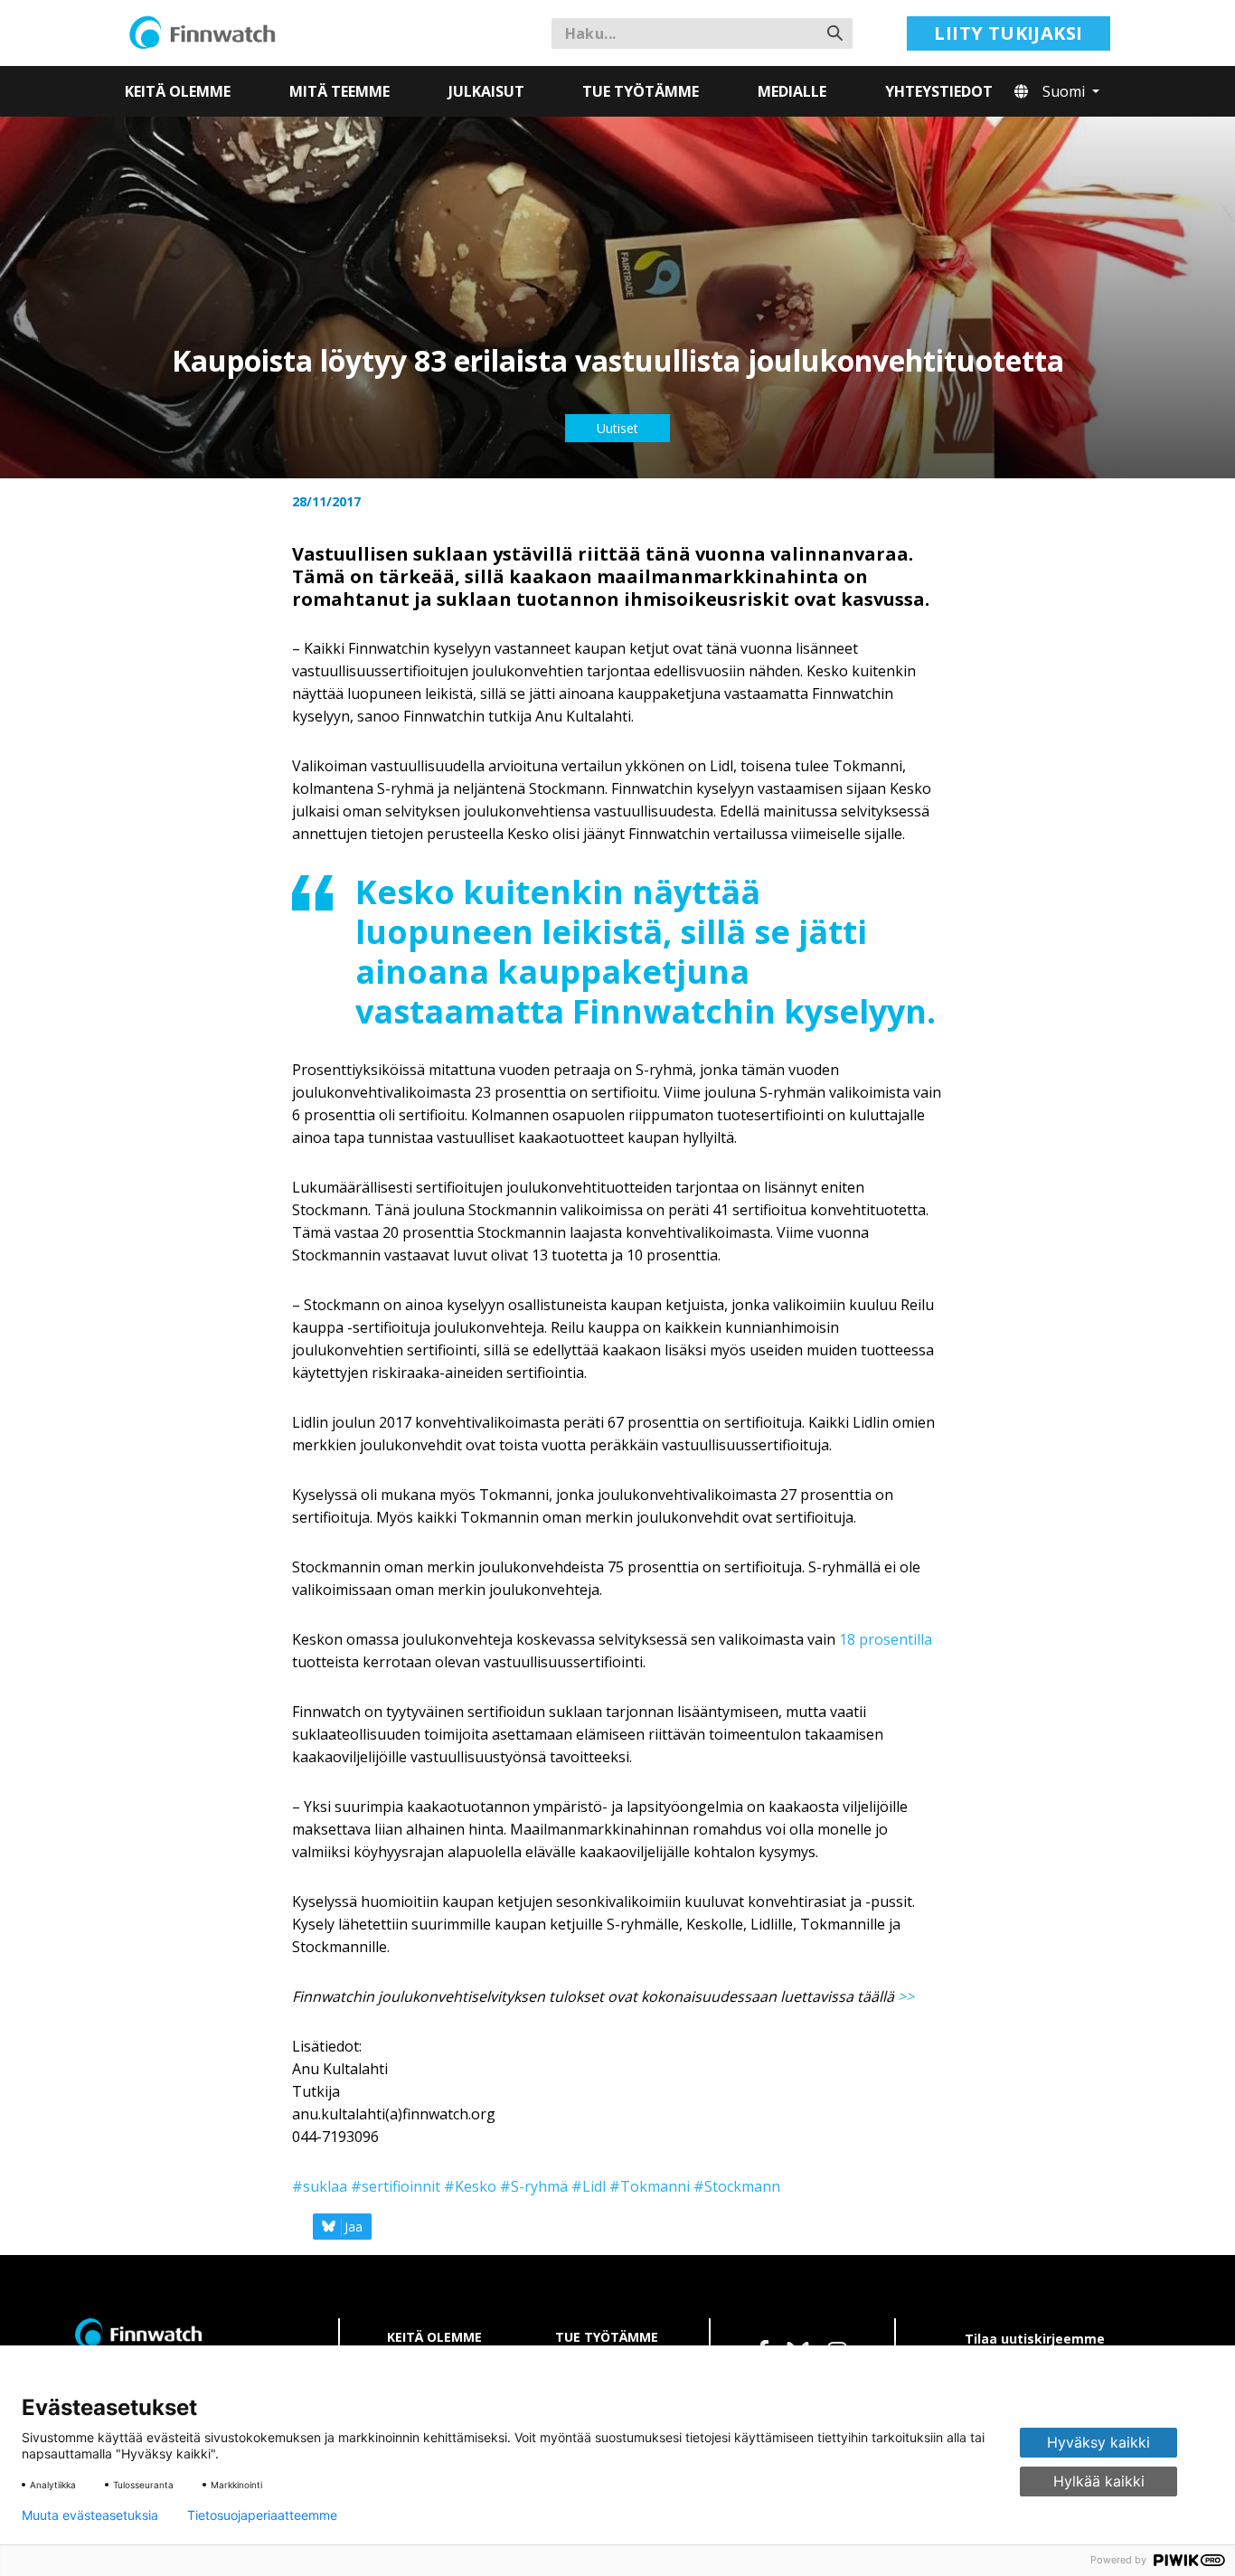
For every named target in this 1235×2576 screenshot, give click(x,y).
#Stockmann (737, 2186)
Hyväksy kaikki (1098, 2442)
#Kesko (470, 2186)
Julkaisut (486, 91)
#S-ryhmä (534, 2186)
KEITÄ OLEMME (434, 2337)
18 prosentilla (886, 1639)
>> (906, 1996)
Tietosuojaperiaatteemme (262, 2515)
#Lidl (589, 2186)
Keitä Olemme (178, 91)
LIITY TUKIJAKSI (1008, 33)
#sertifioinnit (396, 2186)
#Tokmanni (650, 2186)
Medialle (792, 91)
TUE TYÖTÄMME (607, 2337)
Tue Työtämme (641, 91)
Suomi (1065, 91)
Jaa (354, 2227)
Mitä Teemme (339, 91)
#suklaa (320, 2186)
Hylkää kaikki (1099, 2481)
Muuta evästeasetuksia (90, 2515)
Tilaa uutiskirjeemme (1035, 2339)
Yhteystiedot (939, 91)
